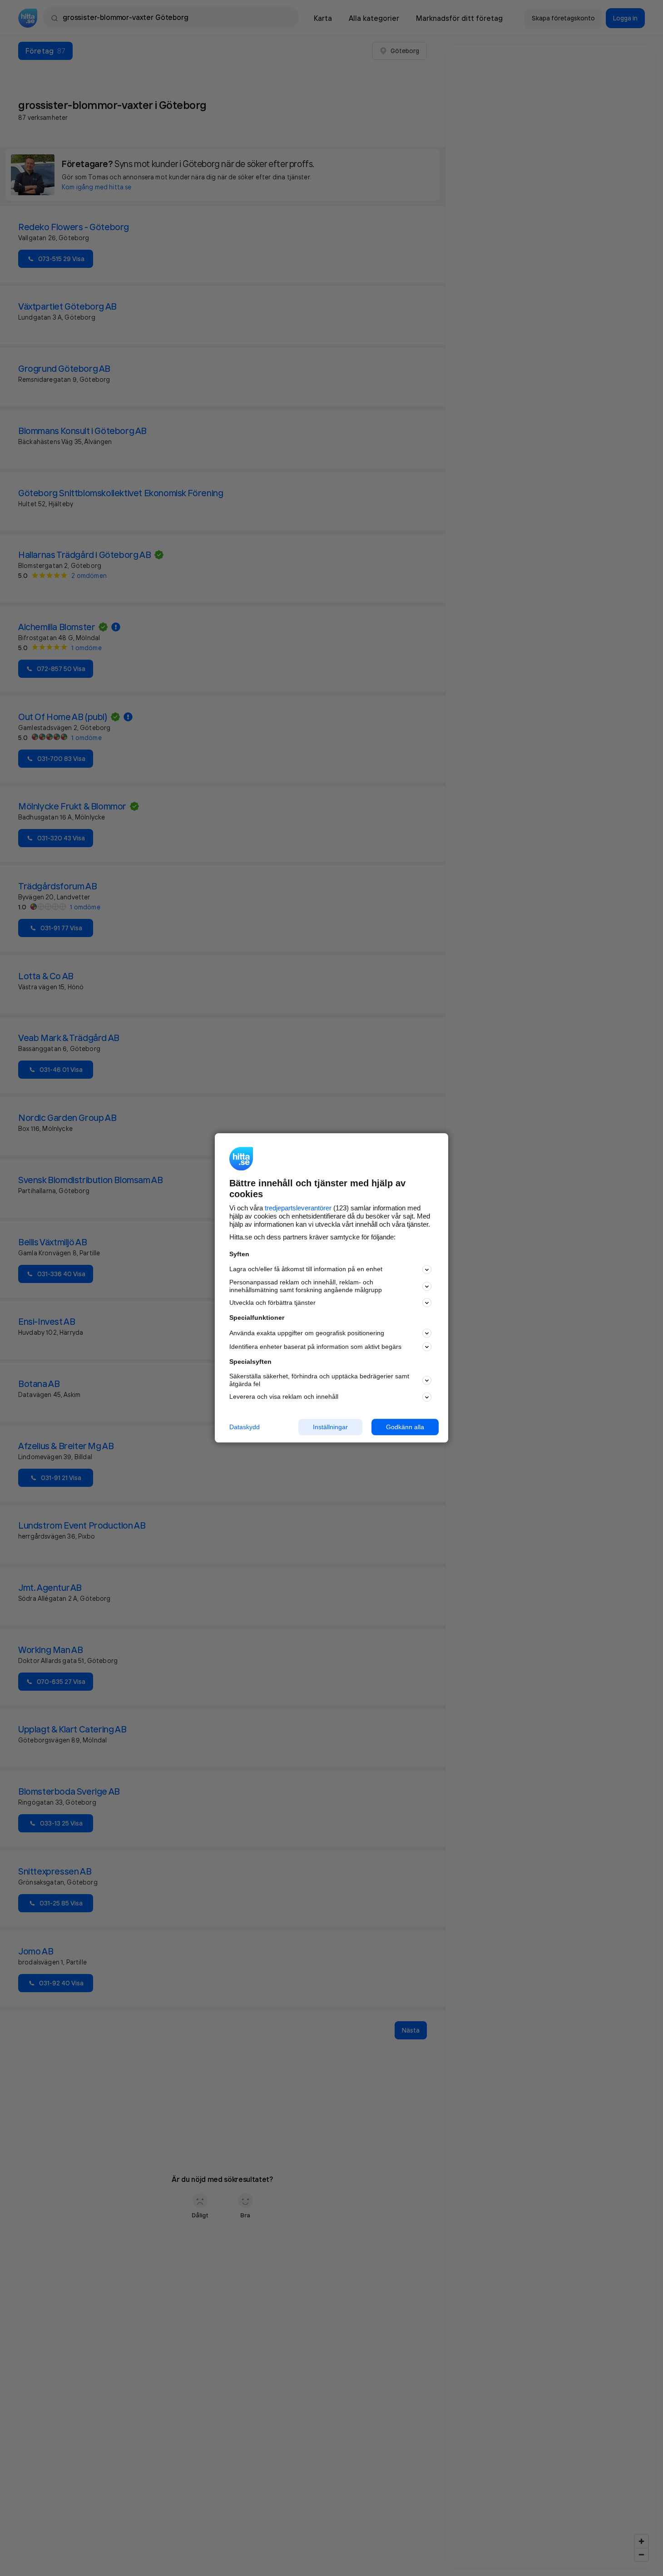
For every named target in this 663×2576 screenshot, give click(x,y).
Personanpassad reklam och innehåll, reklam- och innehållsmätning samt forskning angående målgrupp (306, 1286)
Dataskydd (245, 1427)
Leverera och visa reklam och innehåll (284, 1397)
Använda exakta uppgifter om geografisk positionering (307, 1333)
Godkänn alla (405, 1427)
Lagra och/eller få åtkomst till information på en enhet (306, 1269)
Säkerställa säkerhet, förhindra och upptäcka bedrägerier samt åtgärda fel (319, 1380)
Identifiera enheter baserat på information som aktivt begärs (315, 1347)
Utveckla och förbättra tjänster (272, 1303)
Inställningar (330, 1427)
